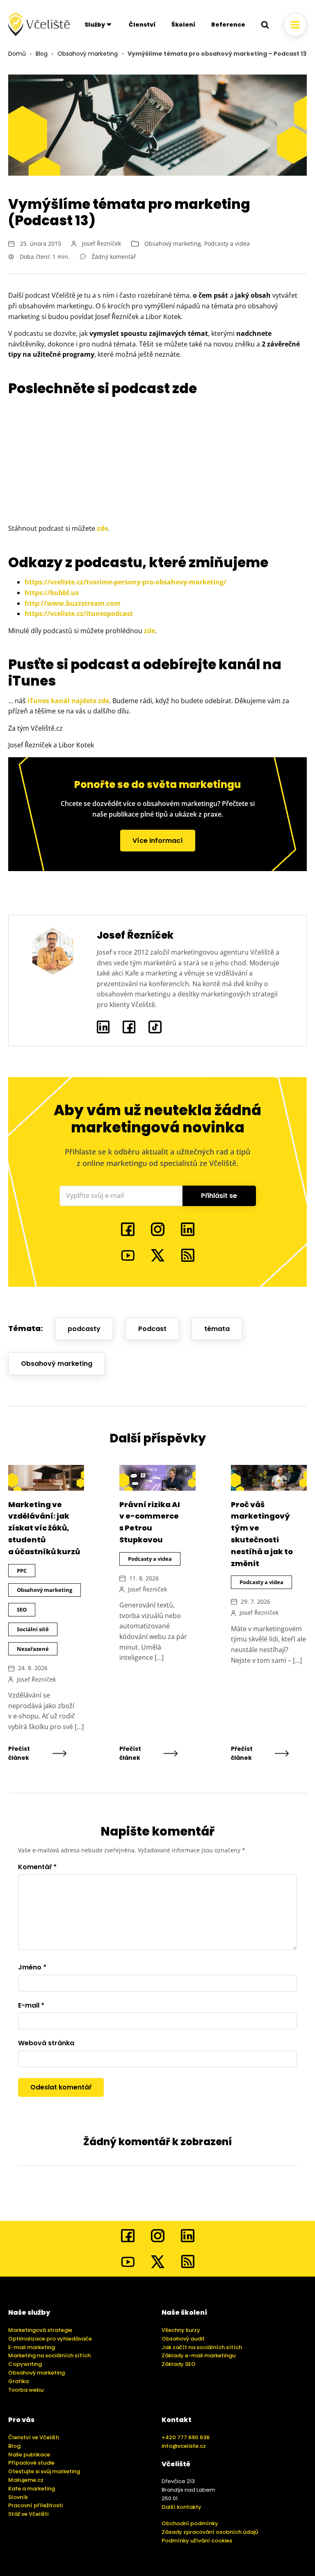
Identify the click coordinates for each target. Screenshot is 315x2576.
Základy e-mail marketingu (199, 2355)
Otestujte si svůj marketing (44, 2471)
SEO (22, 1609)
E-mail (31, 2005)
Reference (228, 25)
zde (102, 528)
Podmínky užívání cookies (197, 2541)
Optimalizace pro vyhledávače (50, 2339)
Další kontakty (181, 2507)
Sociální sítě (33, 1629)
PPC (22, 1571)
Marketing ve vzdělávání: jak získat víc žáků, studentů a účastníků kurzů (44, 1528)
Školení (184, 25)
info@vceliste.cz (184, 2446)
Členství (142, 25)
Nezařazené (33, 1649)
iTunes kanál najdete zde (68, 701)
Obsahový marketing (88, 54)
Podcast (152, 1329)
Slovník (18, 2497)
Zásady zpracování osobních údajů (210, 2532)
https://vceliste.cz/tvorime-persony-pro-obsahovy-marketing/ (126, 582)
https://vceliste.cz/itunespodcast (79, 613)
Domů (17, 54)
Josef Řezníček (102, 243)
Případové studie (31, 2463)
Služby (95, 25)
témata (217, 1329)
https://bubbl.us (52, 593)
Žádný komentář (114, 257)
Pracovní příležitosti (35, 2505)
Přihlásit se (219, 1196)
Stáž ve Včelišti (28, 2514)
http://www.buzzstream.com (73, 603)
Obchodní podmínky (190, 2523)
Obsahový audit (183, 2339)
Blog (42, 54)
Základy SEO (179, 2364)
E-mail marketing (32, 2347)
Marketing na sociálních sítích (49, 2355)
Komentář (37, 1867)
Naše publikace (29, 2455)
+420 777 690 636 (186, 2437)
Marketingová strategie (40, 2330)
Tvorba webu (26, 2390)
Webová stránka (46, 2043)
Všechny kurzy (181, 2330)
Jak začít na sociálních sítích (202, 2347)
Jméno (32, 1967)
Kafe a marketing (32, 2489)
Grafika (18, 2381)
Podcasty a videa (227, 243)
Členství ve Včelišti (34, 2437)
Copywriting (25, 2364)
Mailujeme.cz (26, 2480)
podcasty (84, 1329)
